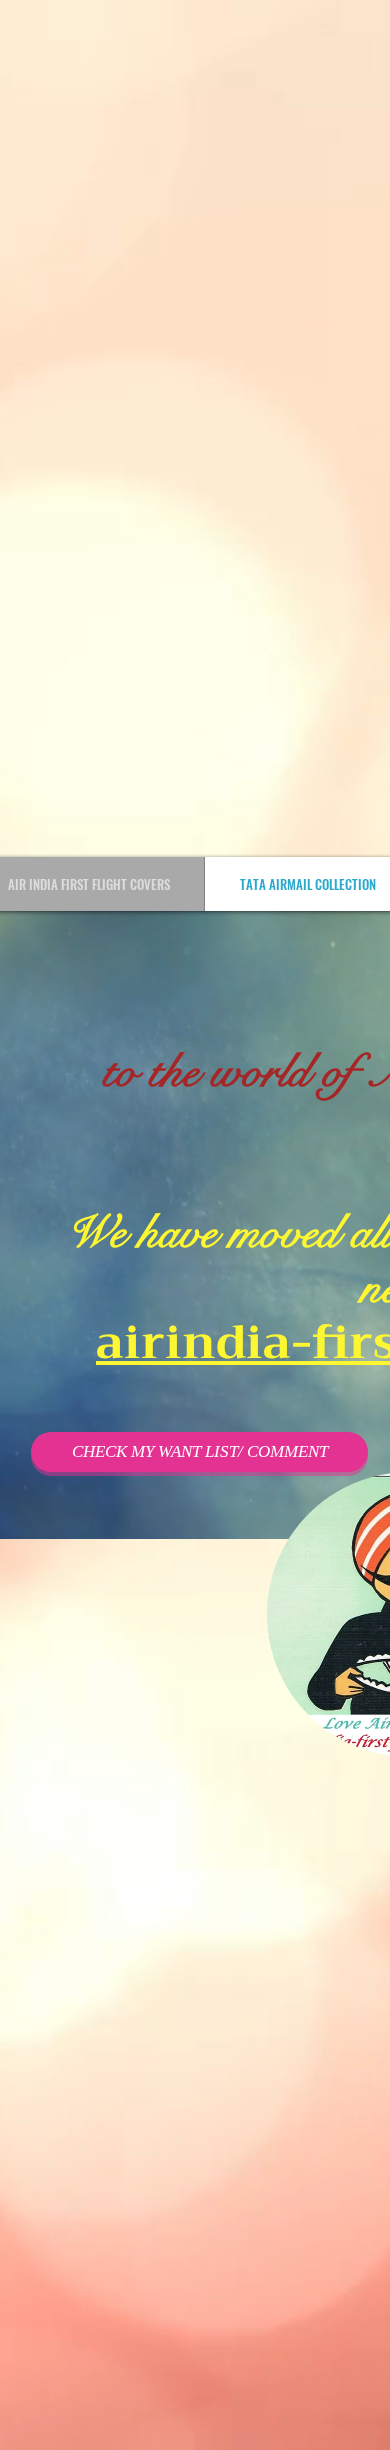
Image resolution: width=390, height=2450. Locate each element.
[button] (199, 1452)
